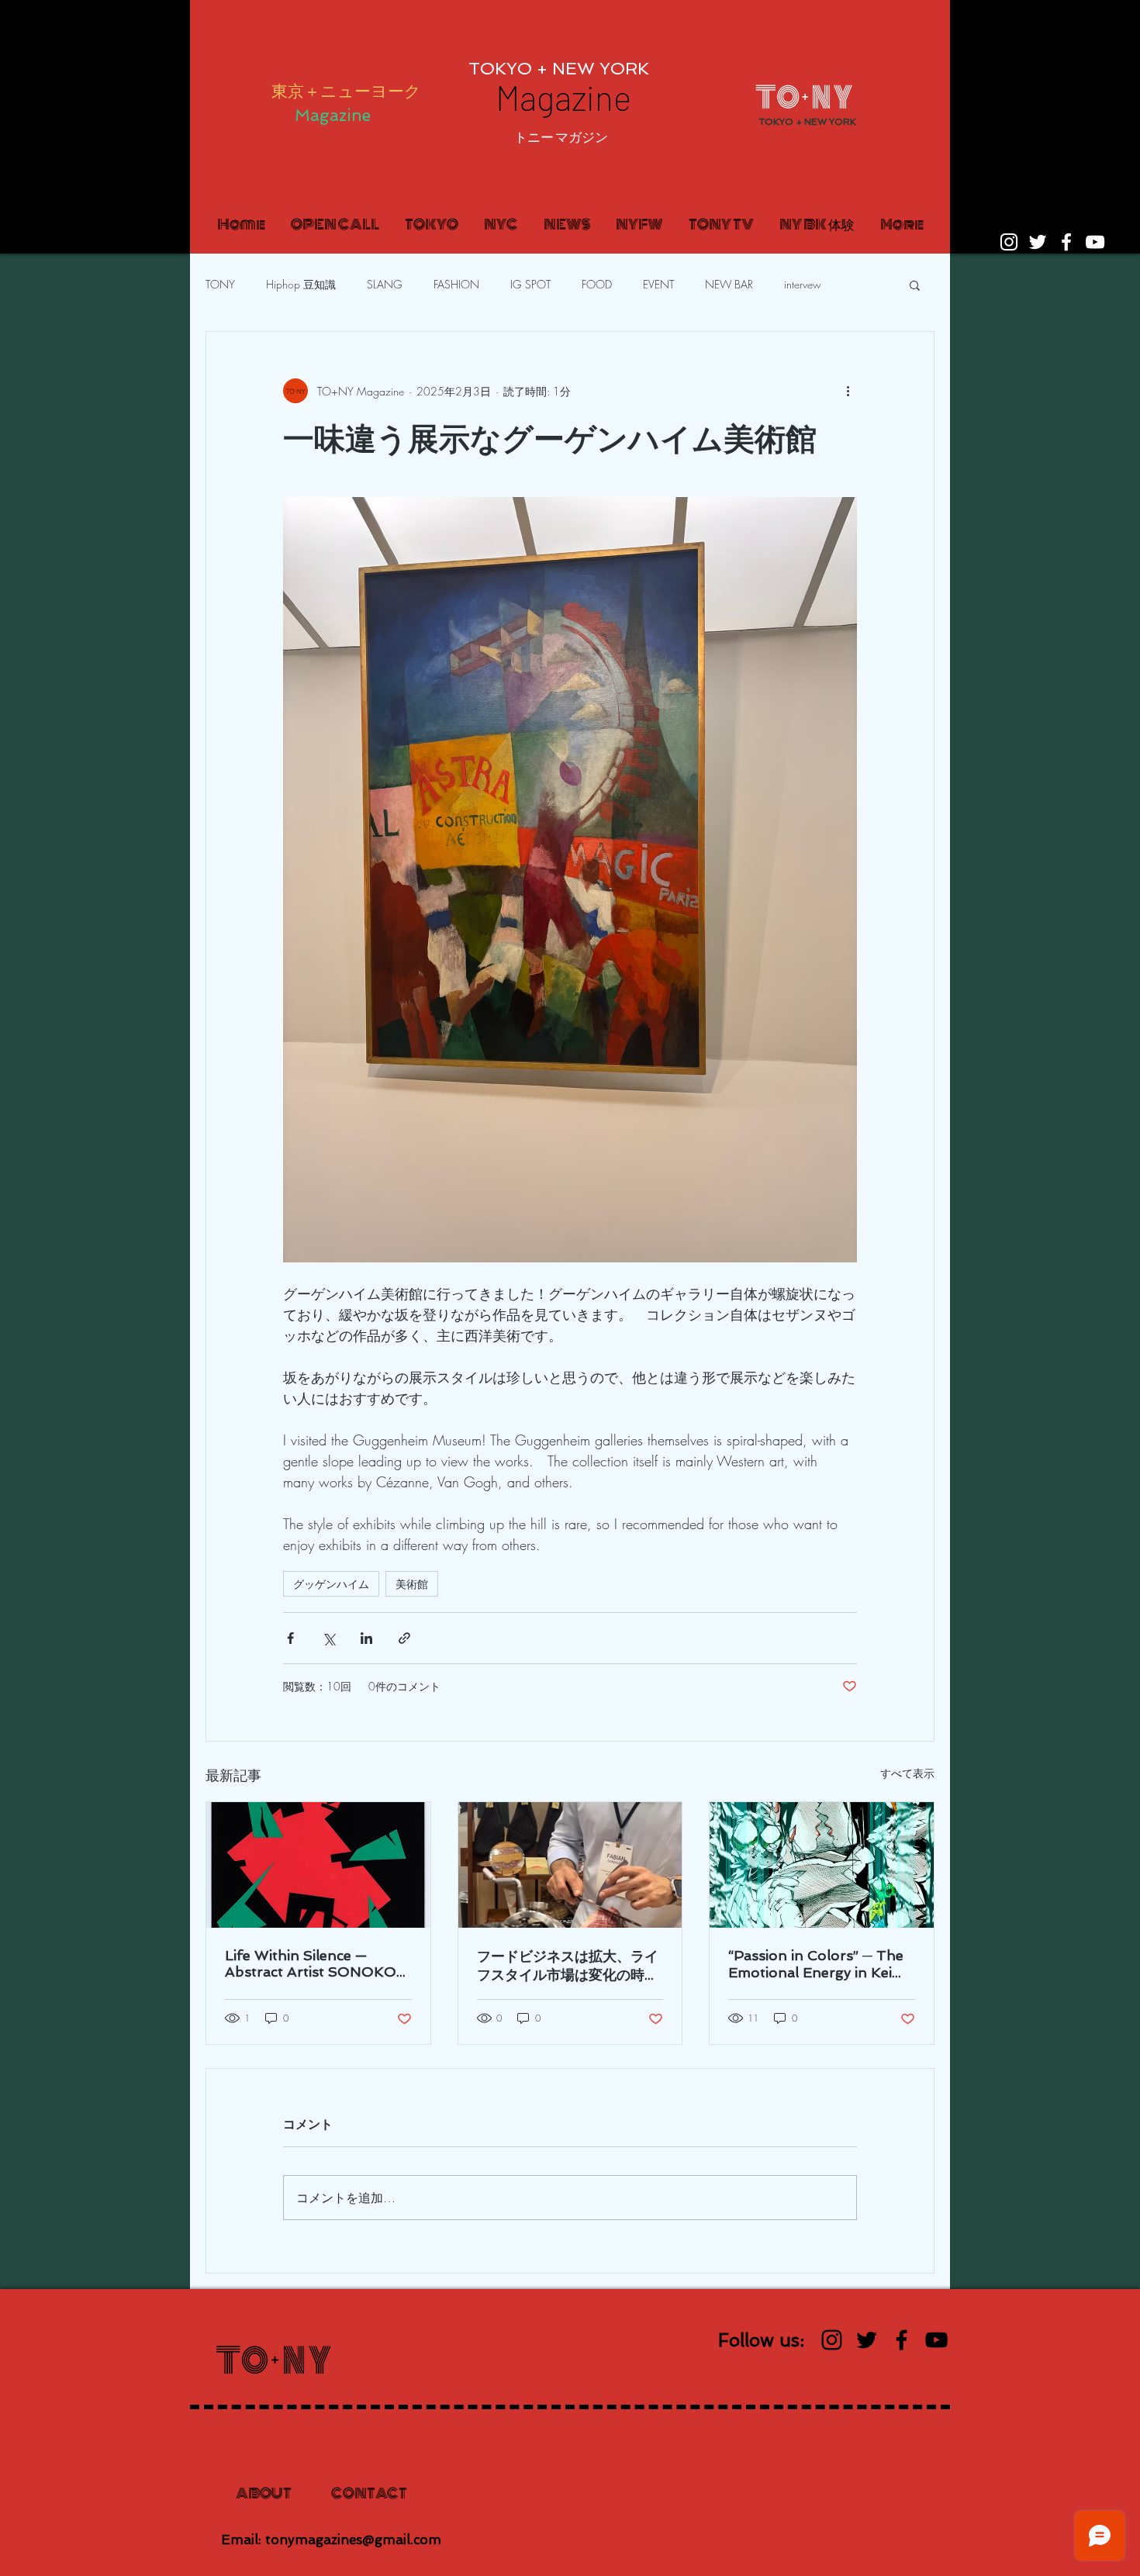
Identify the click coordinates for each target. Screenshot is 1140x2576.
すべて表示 (907, 1773)
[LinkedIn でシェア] (366, 1638)
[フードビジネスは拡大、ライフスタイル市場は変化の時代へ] (570, 1865)
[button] (561, 137)
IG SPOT (530, 284)
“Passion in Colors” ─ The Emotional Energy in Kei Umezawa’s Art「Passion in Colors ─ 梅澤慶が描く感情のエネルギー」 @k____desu (820, 1964)
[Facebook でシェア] (290, 1638)
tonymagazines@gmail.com (353, 2540)
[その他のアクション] (848, 391)
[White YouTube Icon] (1095, 242)
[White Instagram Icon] (1009, 242)
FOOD (597, 284)
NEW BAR (729, 284)
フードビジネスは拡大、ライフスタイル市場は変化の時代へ (568, 1966)
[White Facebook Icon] (1066, 242)
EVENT (658, 284)
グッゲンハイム (331, 1584)
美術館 (412, 1584)
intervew (803, 284)
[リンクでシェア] (404, 1638)
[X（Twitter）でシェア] (328, 1638)
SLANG (385, 284)
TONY (220, 284)
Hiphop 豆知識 (301, 284)
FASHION (456, 284)
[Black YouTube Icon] (936, 2340)
